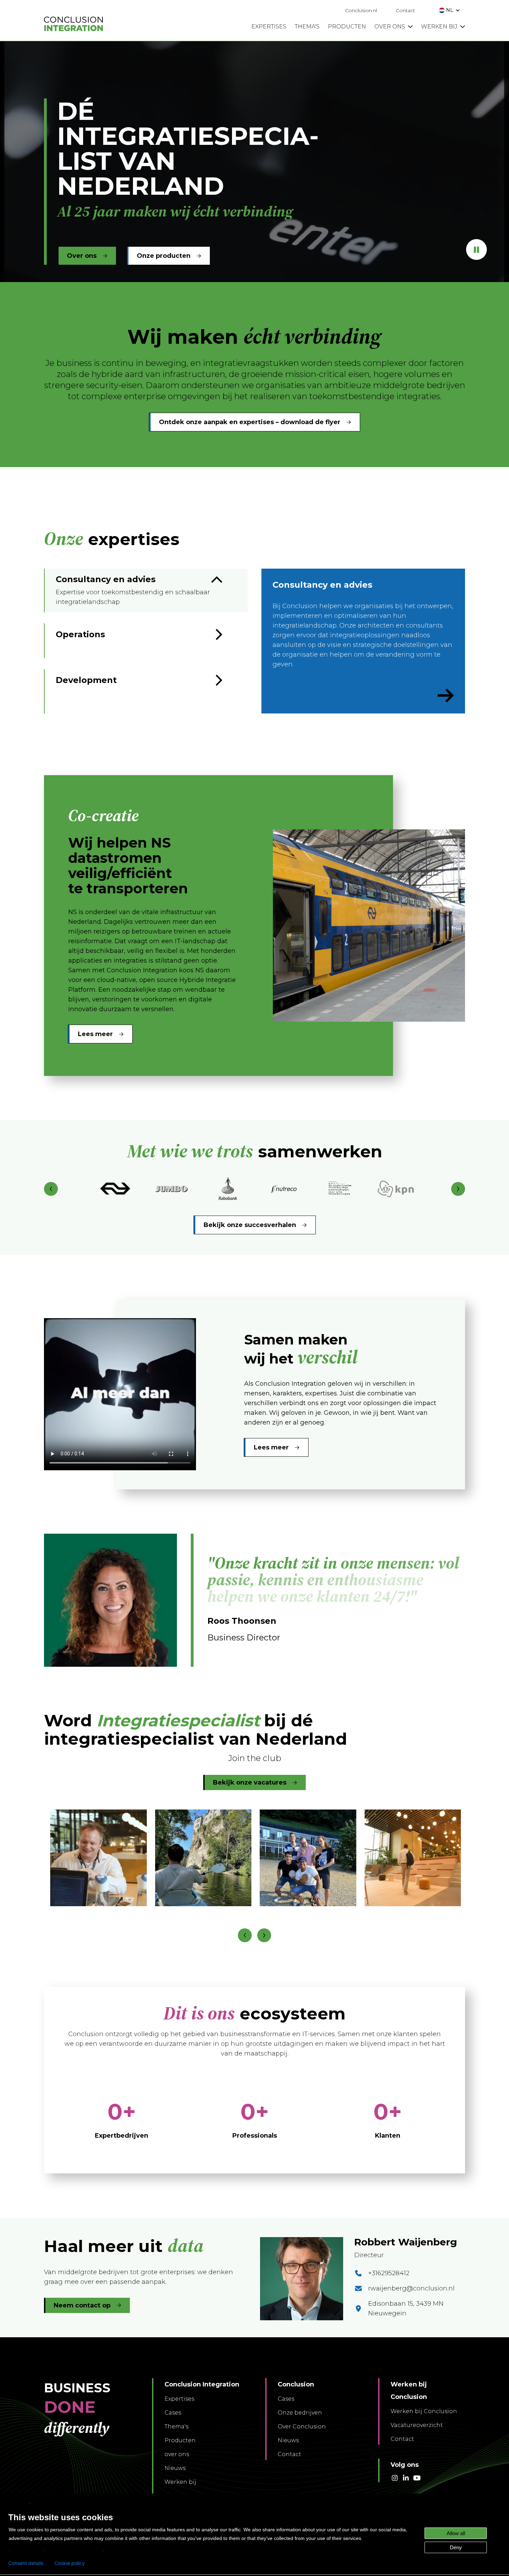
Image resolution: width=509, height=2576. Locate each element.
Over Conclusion (302, 2426)
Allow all (456, 2533)
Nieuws (175, 2468)
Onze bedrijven (300, 2413)
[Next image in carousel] (264, 1935)
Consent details (26, 2563)
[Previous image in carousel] (245, 1935)
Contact (405, 10)
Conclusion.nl (361, 10)
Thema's (176, 2426)
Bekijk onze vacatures (250, 1782)
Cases (173, 2413)
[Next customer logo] (458, 1189)
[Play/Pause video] (476, 249)
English (18, 2503)
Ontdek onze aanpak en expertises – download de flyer (250, 422)
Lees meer (95, 1034)
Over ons (82, 256)
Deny (456, 2547)
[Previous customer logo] (51, 1189)
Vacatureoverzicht (417, 2425)
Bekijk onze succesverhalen (250, 1225)
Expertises (179, 2399)
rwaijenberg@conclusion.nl (411, 2288)
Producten (180, 2440)
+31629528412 (389, 2273)
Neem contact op (82, 2305)
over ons (177, 2454)
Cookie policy (70, 2563)
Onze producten (164, 256)
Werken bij (180, 2482)
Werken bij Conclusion (424, 2411)
